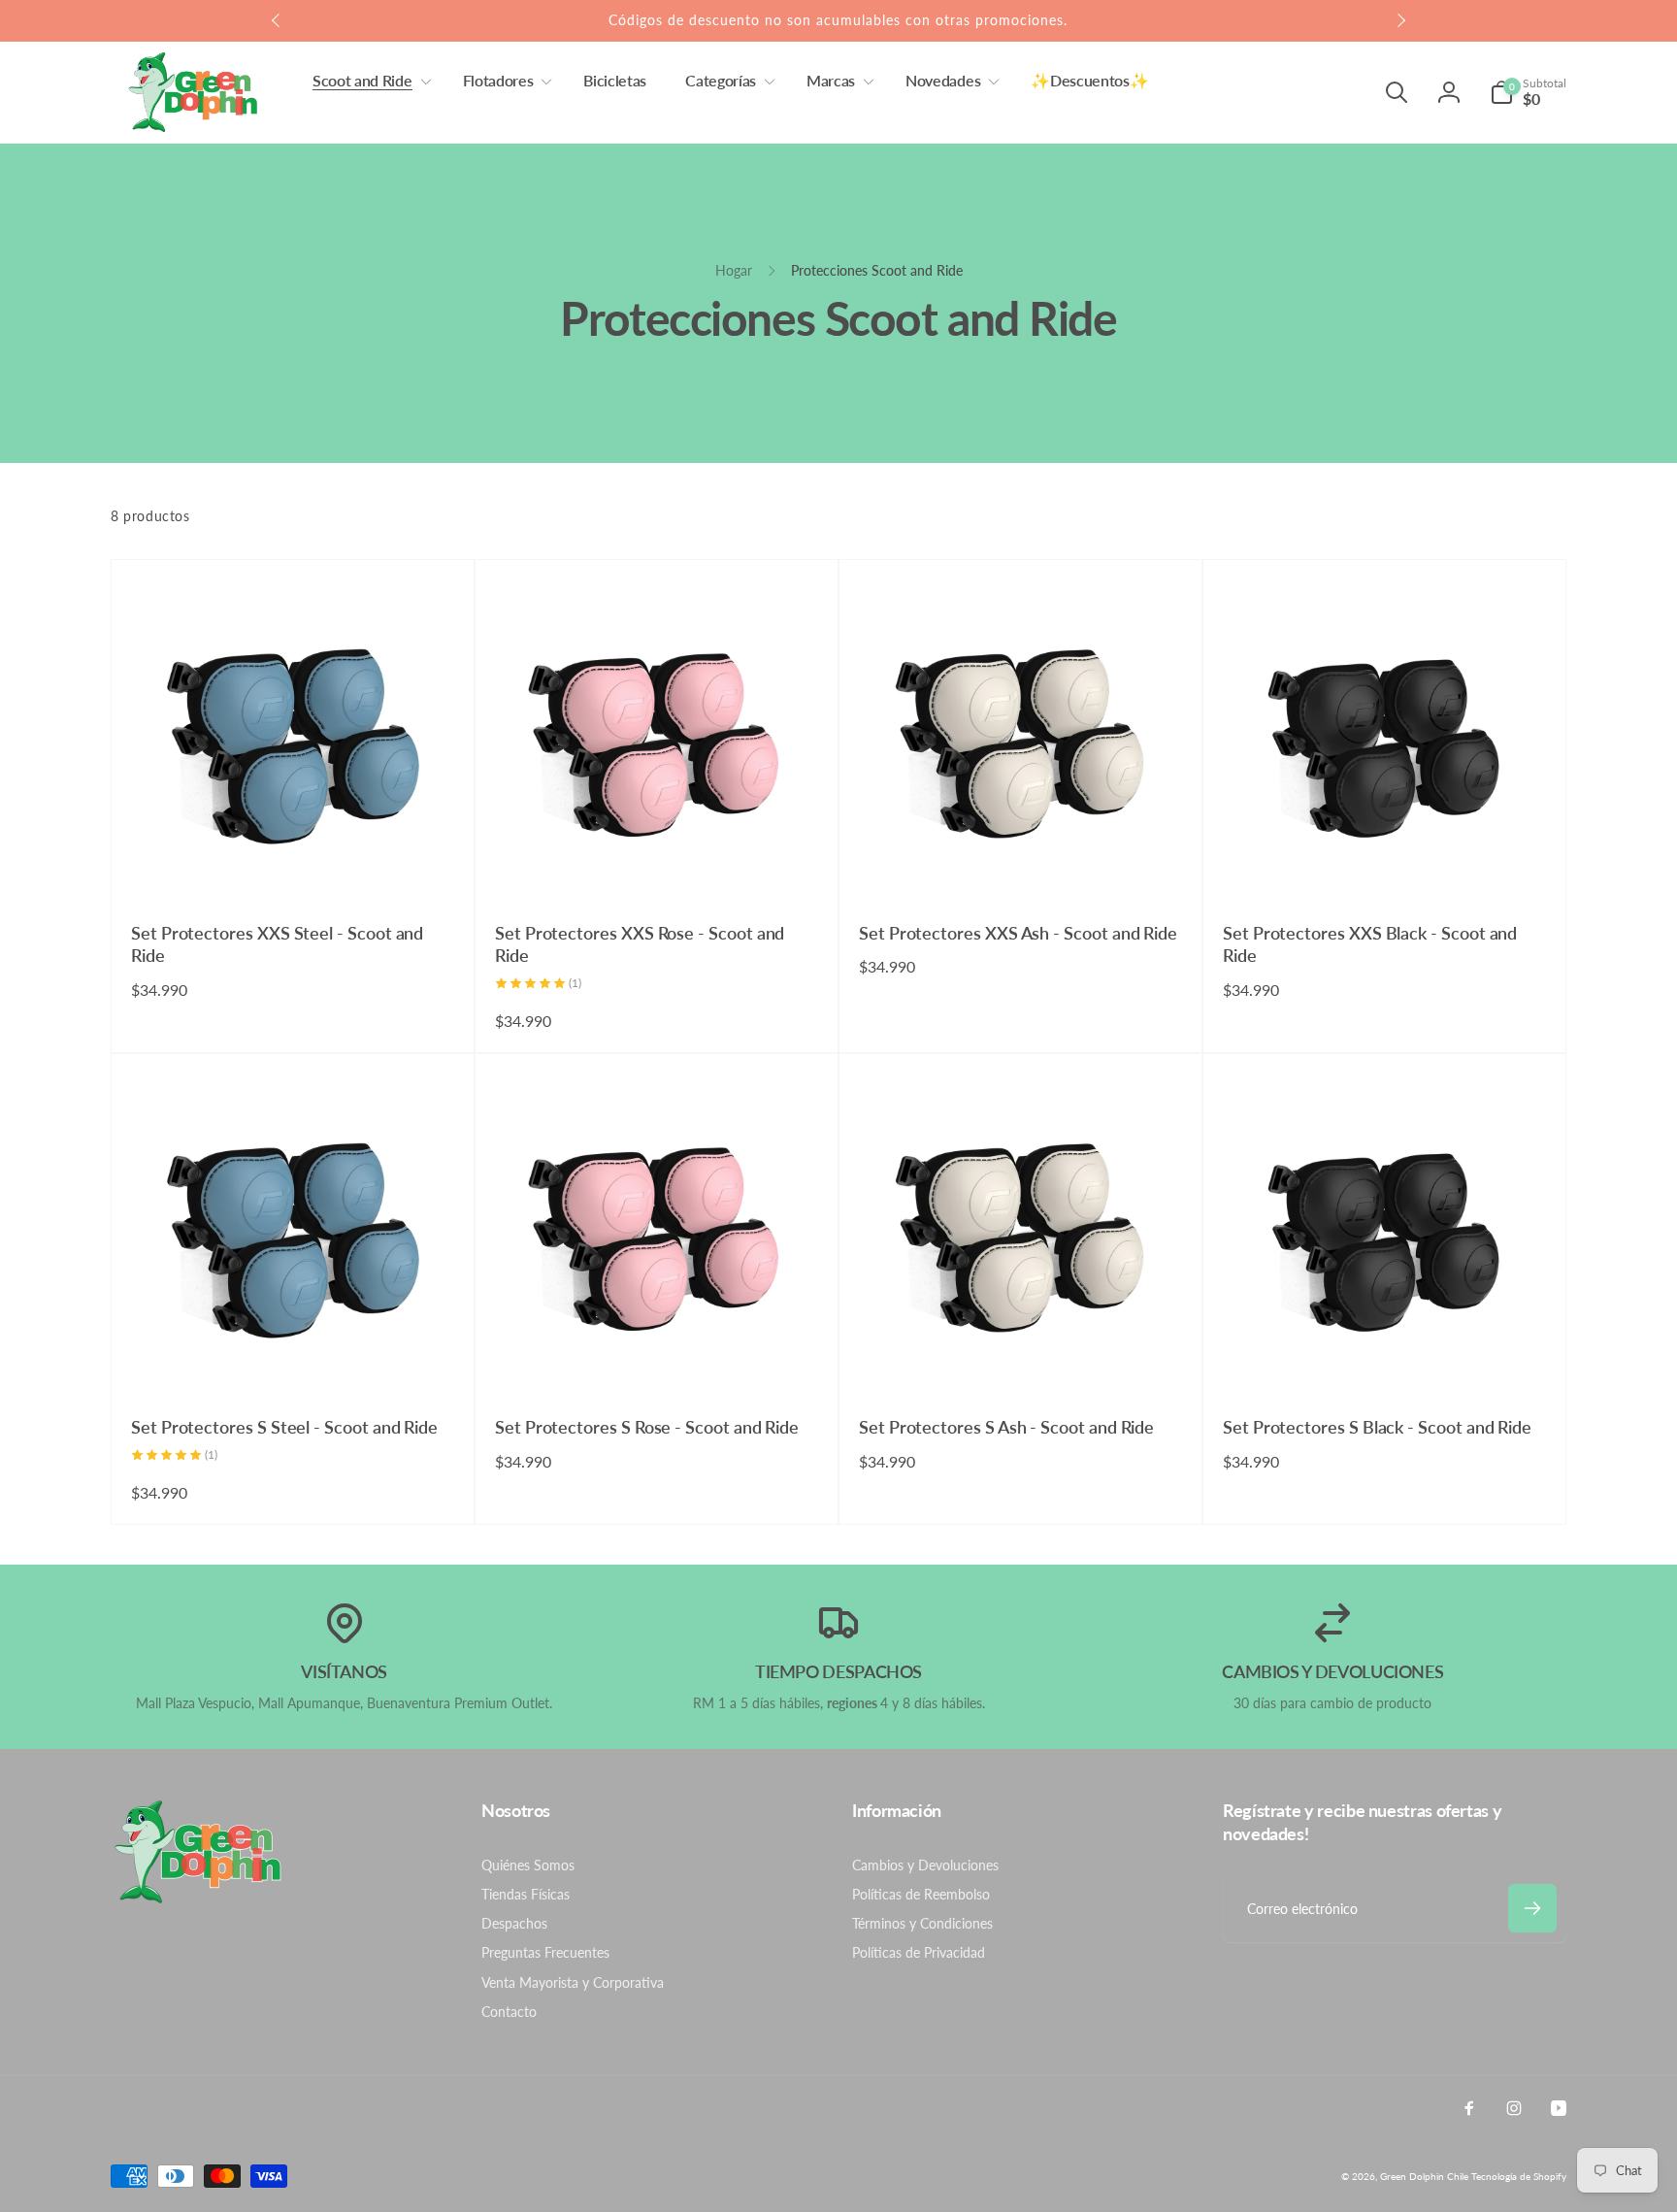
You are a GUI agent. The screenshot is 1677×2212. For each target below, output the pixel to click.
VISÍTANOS (344, 1671)
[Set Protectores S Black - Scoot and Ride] (1386, 1361)
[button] (368, 81)
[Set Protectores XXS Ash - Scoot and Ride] (1022, 867)
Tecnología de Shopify (1519, 2176)
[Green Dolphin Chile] (198, 1898)
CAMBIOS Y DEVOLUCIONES (1332, 1671)
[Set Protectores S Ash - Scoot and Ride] (1022, 1361)
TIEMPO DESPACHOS (838, 1671)
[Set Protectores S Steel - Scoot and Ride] (294, 1361)
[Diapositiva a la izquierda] (277, 20)
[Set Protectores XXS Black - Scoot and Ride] (1386, 867)
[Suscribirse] (1532, 1908)
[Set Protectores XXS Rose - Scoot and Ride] (658, 867)
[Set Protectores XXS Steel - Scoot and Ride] (294, 867)
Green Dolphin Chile (1424, 2176)
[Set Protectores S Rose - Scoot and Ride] (658, 1361)
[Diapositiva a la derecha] (1400, 20)
